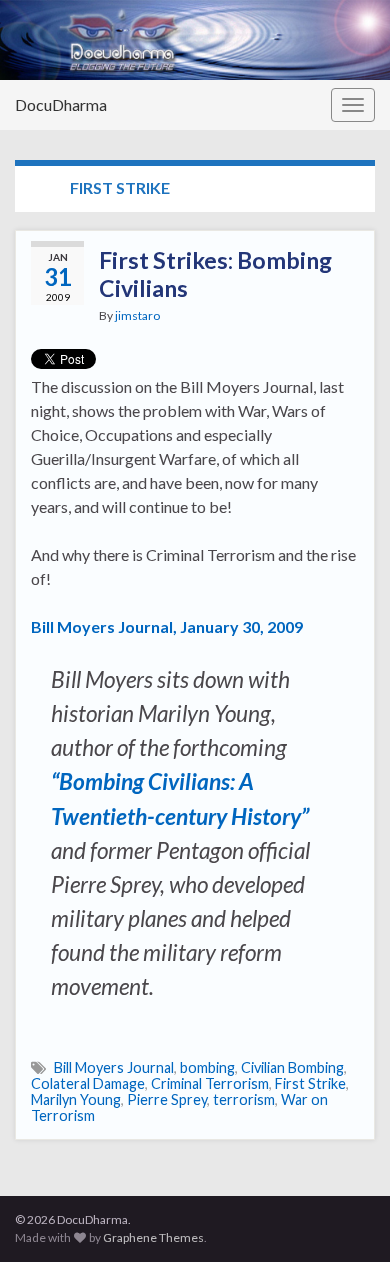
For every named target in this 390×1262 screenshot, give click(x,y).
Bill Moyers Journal (114, 1067)
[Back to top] (345, 1217)
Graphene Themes (153, 1237)
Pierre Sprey (167, 1099)
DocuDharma (61, 104)
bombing (207, 1067)
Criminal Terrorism (210, 1083)
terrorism (244, 1099)
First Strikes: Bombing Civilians (215, 274)
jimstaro (137, 315)
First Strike (310, 1083)
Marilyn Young (76, 1099)
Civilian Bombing (292, 1067)
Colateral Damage (88, 1083)
